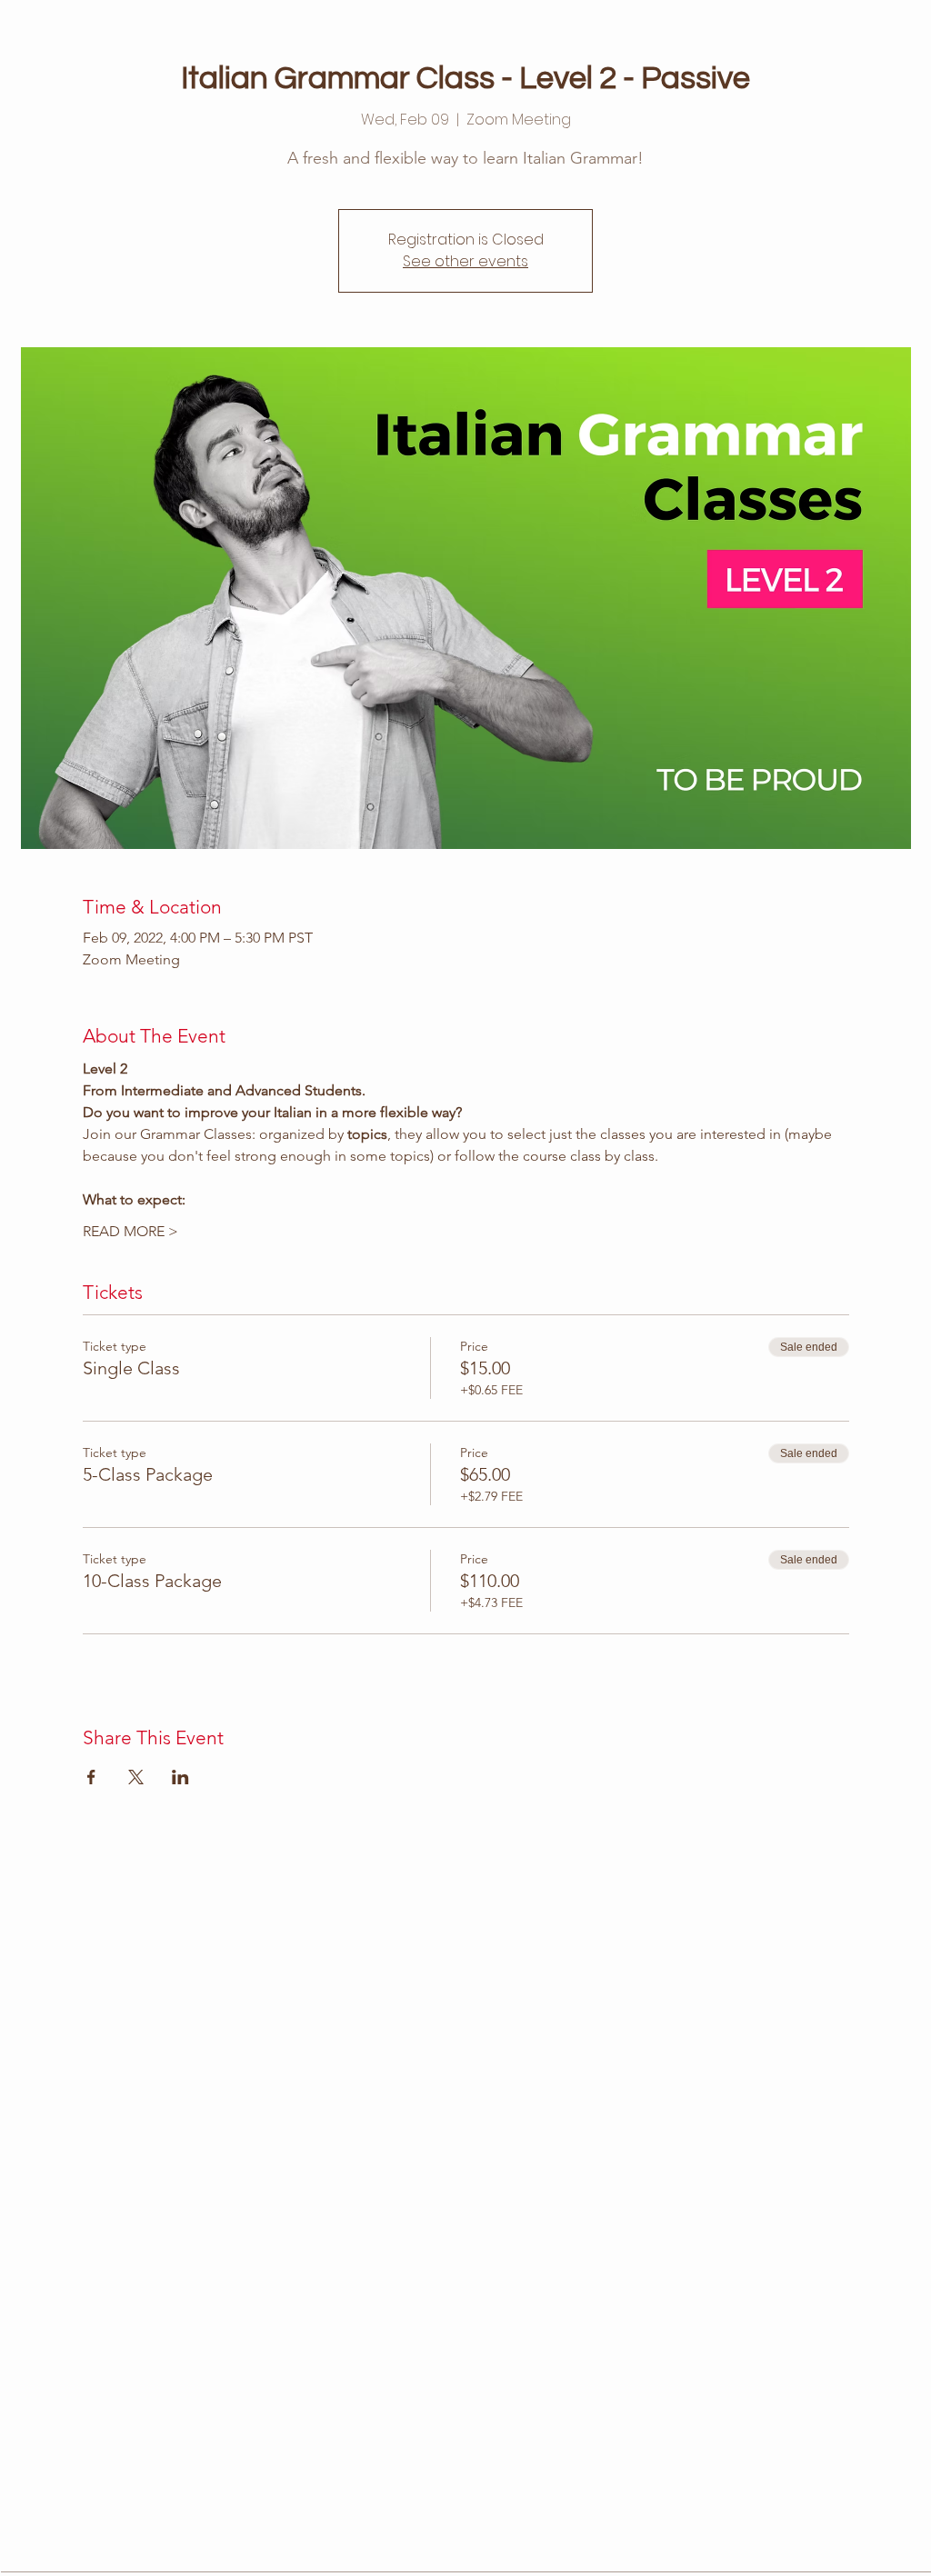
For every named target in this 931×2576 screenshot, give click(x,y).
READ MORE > (130, 1231)
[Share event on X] (136, 1777)
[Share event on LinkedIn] (180, 1777)
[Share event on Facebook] (91, 1777)
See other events (465, 261)
